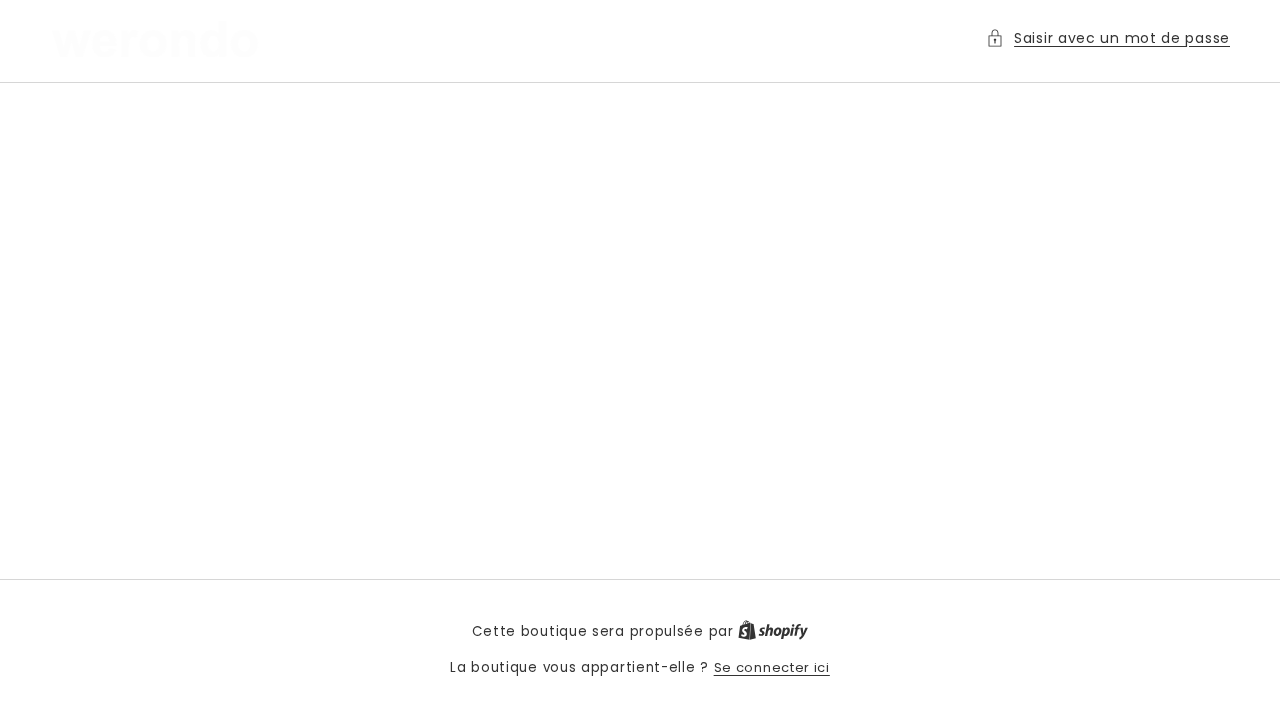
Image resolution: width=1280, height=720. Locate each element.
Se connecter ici (772, 667)
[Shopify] (773, 631)
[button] (1108, 38)
